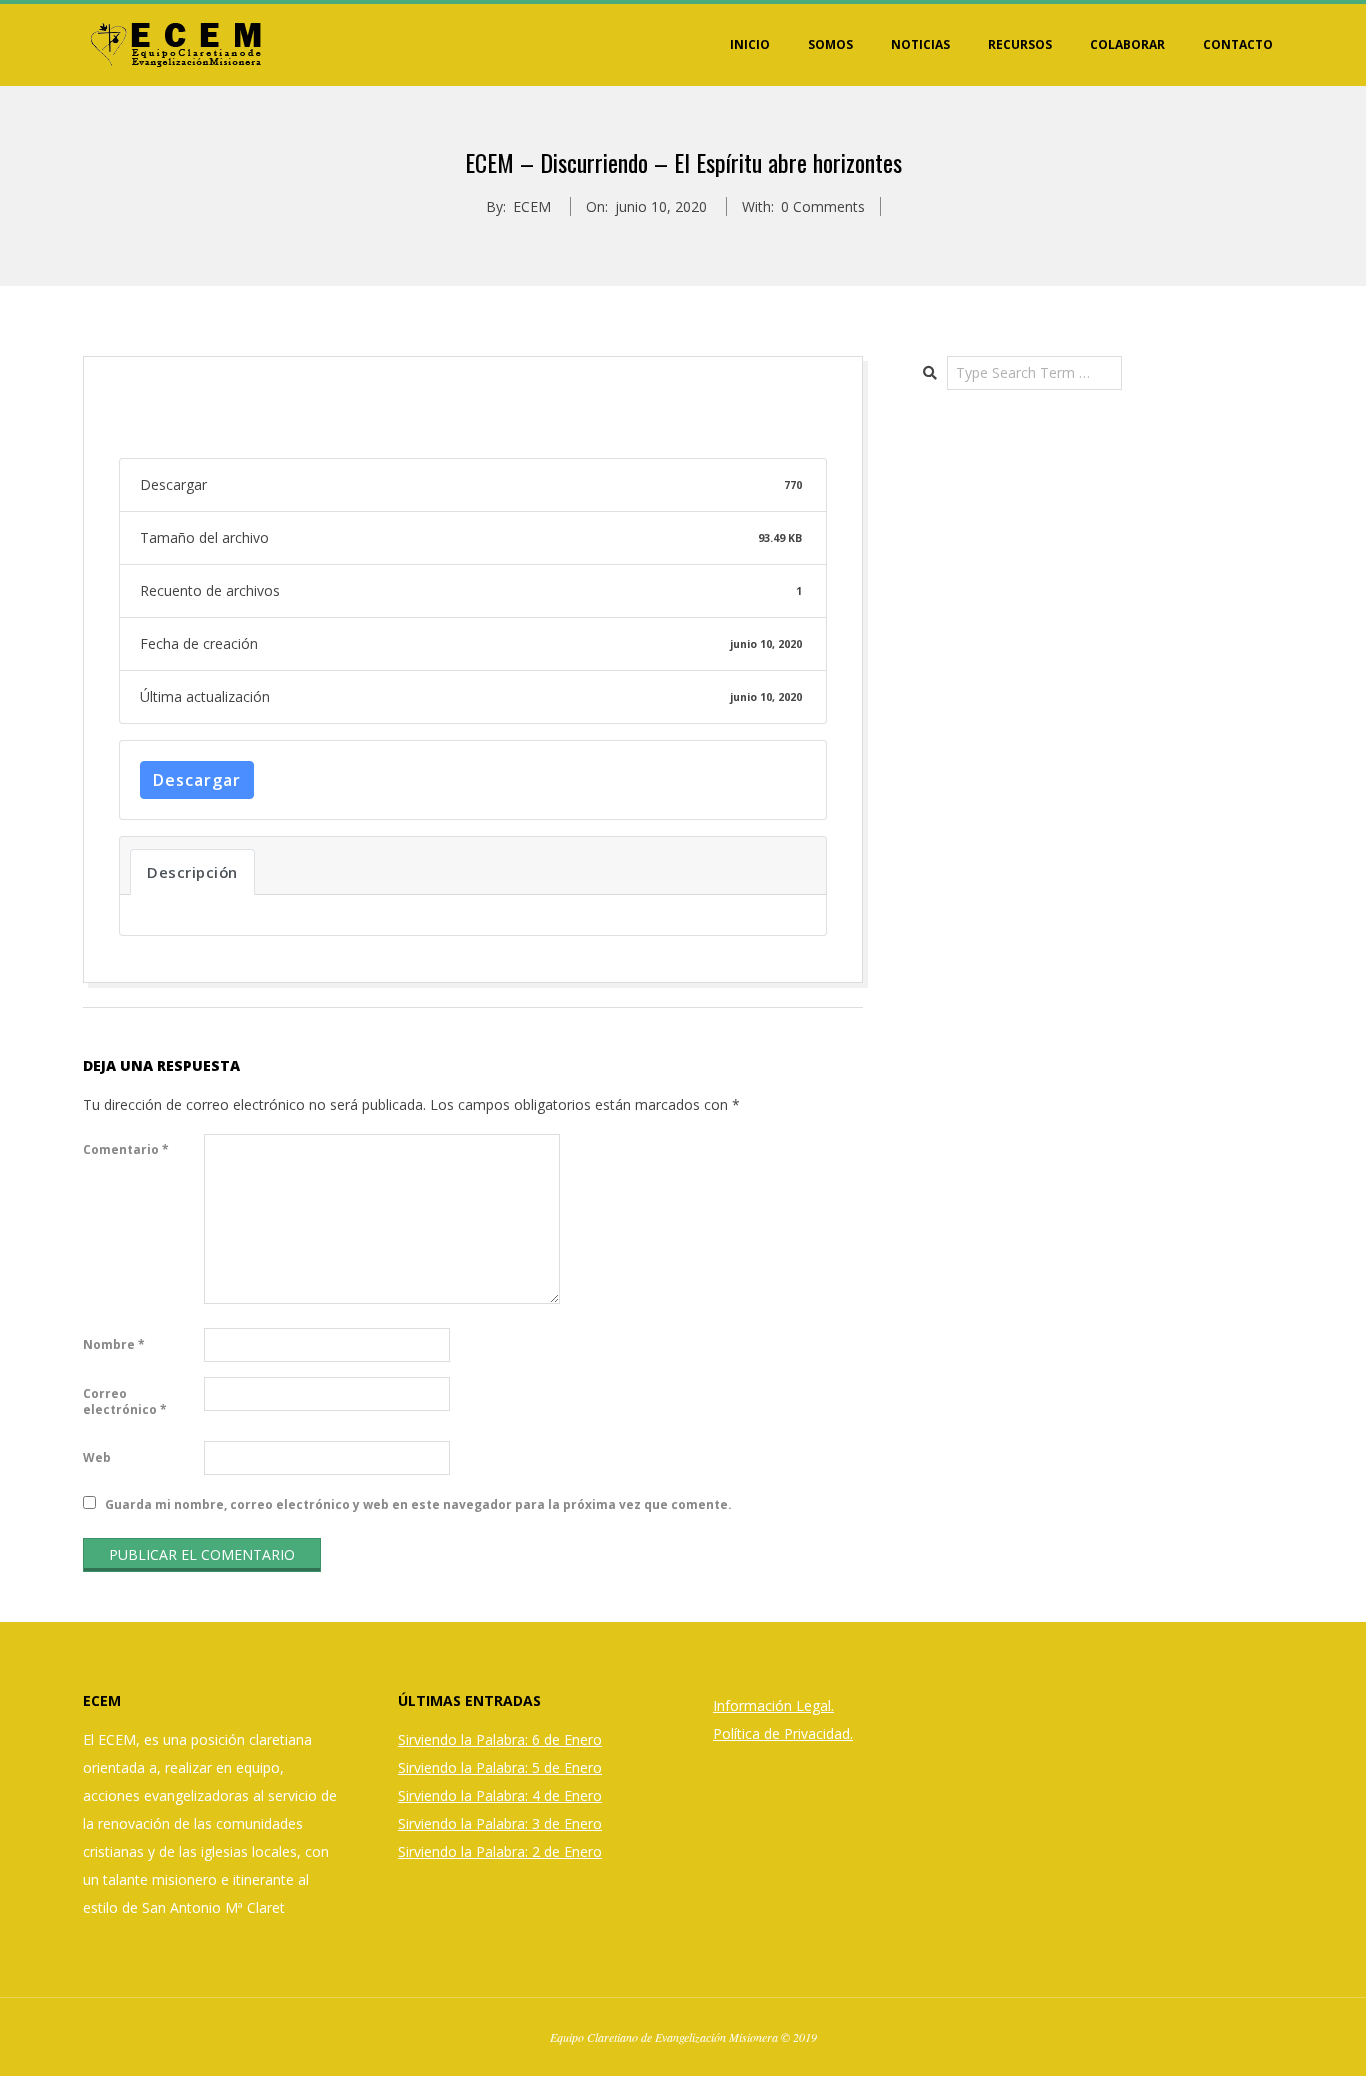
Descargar (197, 780)
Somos (830, 44)
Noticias (920, 44)
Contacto (1238, 44)
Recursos (1020, 44)
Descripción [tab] (192, 872)
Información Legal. (773, 1705)
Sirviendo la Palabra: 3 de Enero (500, 1823)
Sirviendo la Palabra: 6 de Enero (500, 1739)
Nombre (114, 1344)
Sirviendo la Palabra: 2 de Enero (500, 1851)
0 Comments (823, 206)
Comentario (126, 1149)
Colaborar (1127, 44)
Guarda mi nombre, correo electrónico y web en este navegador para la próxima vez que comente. (418, 1504)
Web (97, 1457)
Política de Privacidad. (783, 1733)
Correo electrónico (125, 1401)
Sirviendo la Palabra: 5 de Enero (500, 1767)
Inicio (750, 44)
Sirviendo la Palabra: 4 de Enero (500, 1795)
